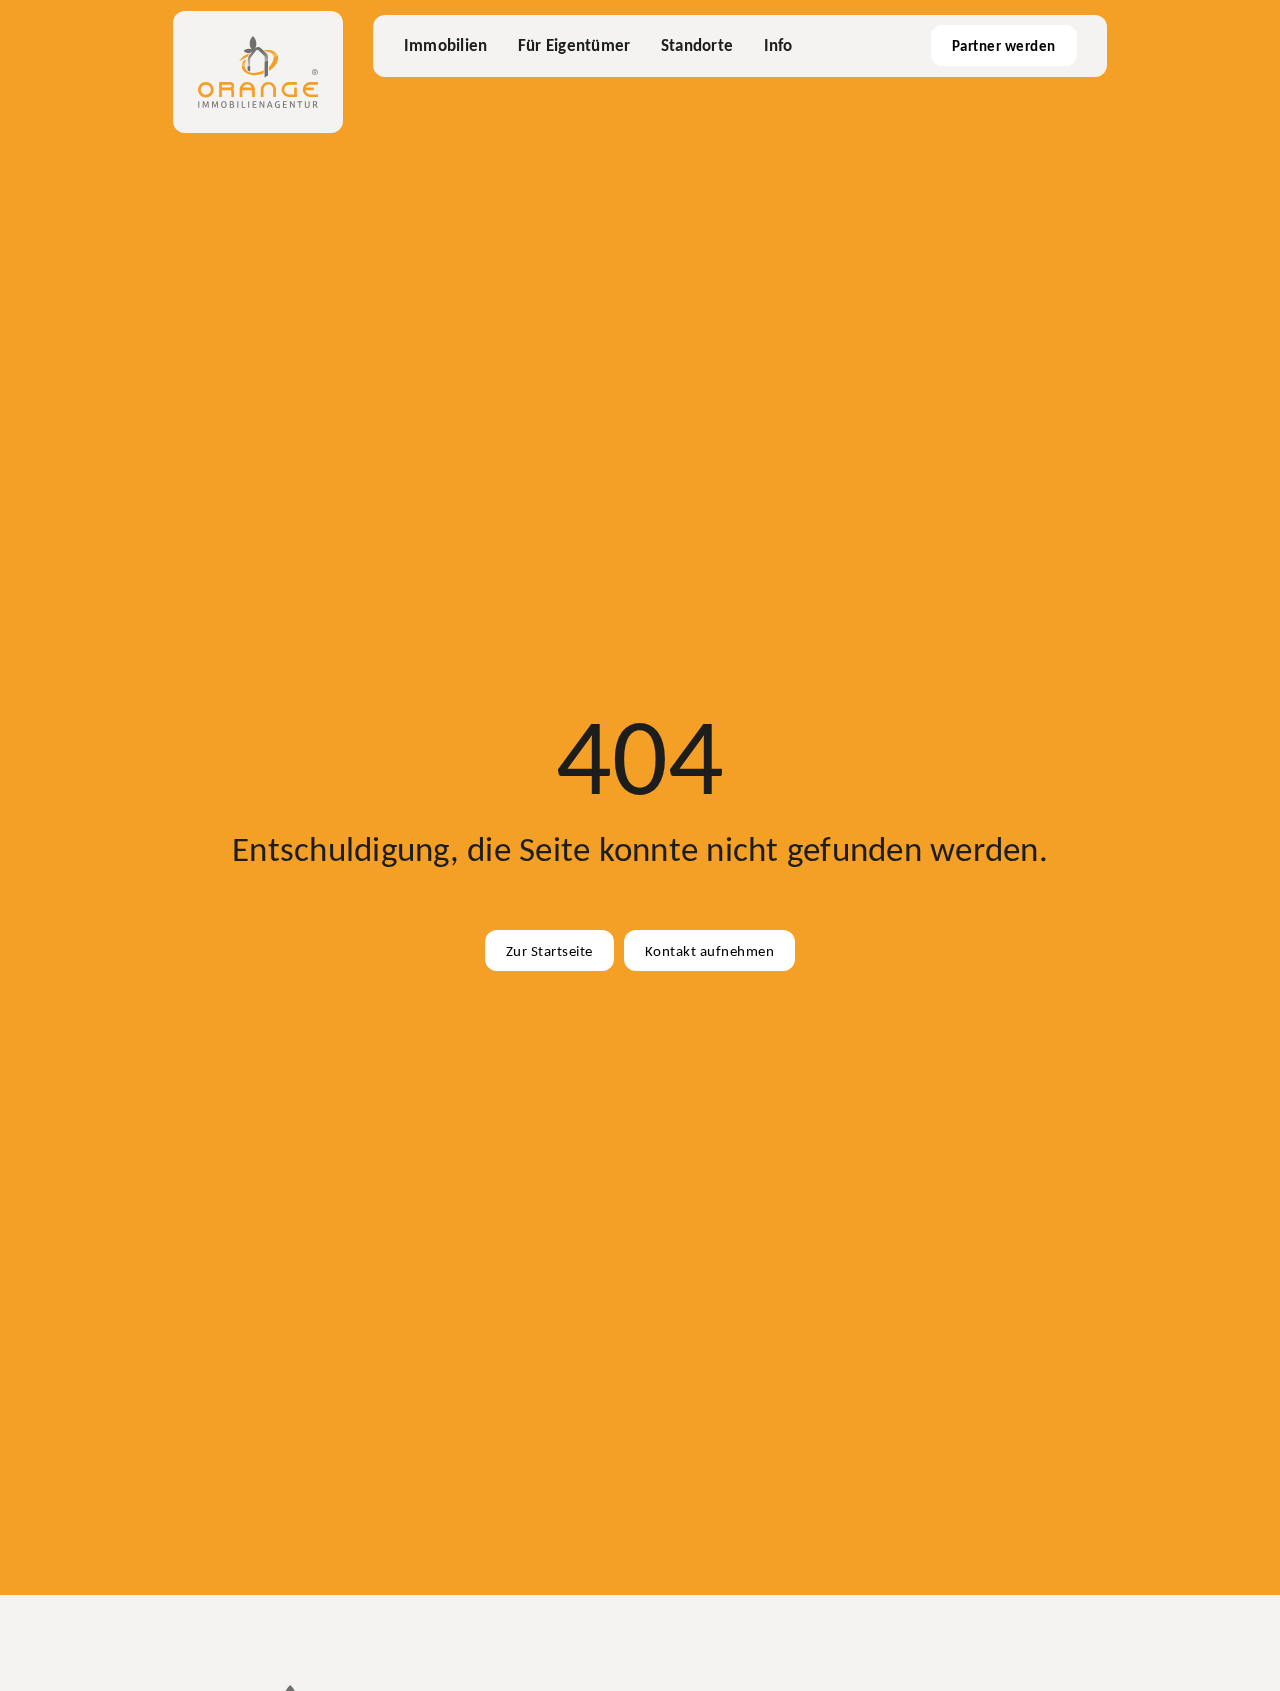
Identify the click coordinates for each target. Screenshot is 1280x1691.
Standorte (697, 45)
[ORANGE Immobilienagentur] (258, 72)
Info (778, 45)
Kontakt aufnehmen (710, 950)
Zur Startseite (549, 950)
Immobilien (446, 45)
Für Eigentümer (574, 45)
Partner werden (1004, 45)
